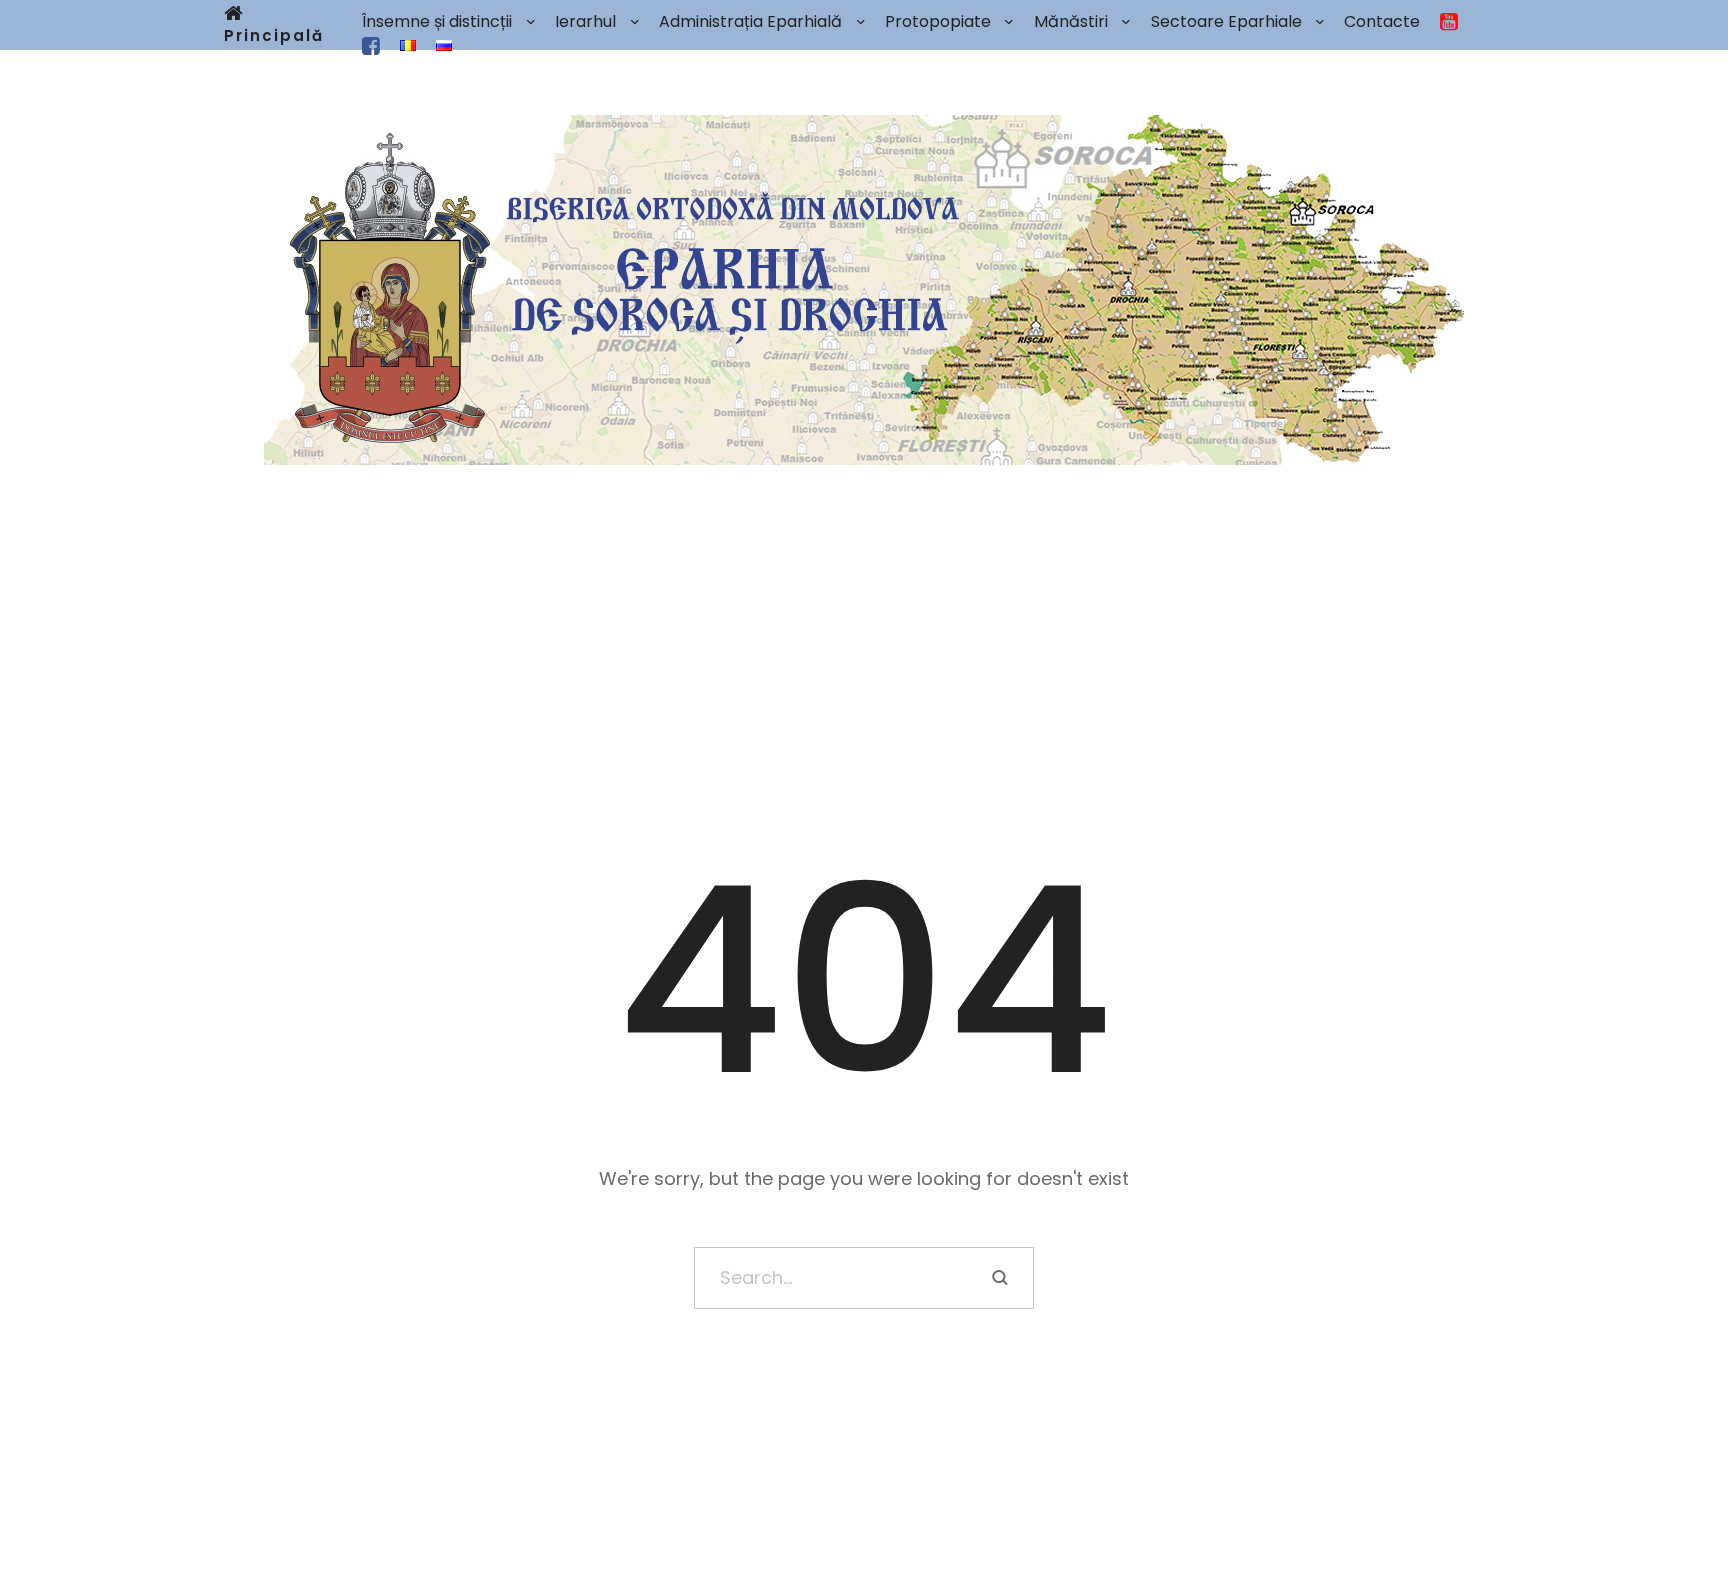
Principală (274, 35)
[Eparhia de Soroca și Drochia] (864, 290)
